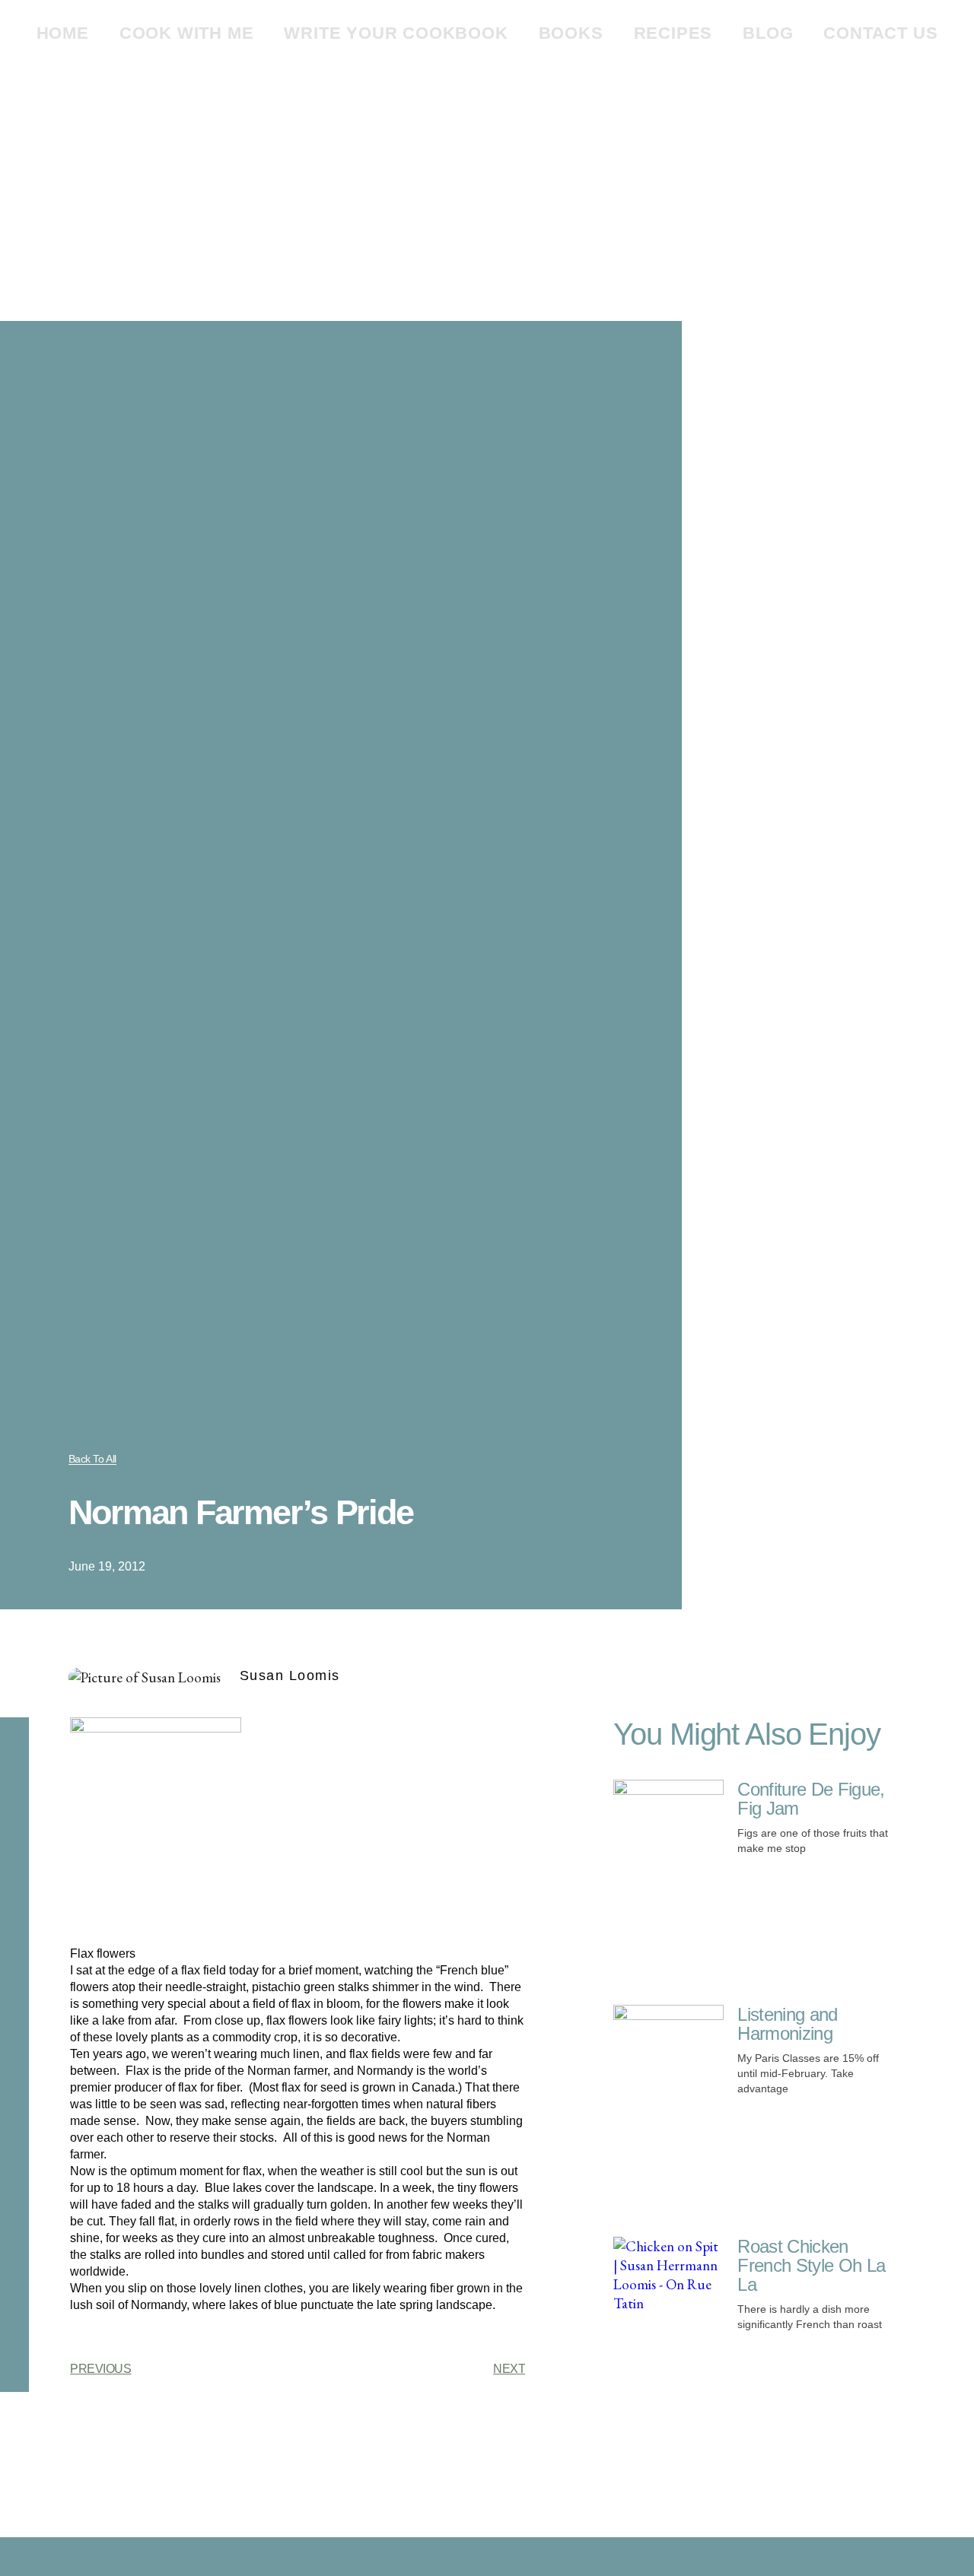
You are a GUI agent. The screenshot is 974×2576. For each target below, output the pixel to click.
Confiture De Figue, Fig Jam (811, 1799)
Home (63, 33)
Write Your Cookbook (396, 33)
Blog (768, 33)
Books (571, 33)
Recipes (673, 33)
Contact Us (880, 33)
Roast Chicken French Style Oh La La (811, 2265)
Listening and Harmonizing (787, 2024)
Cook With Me (187, 33)
